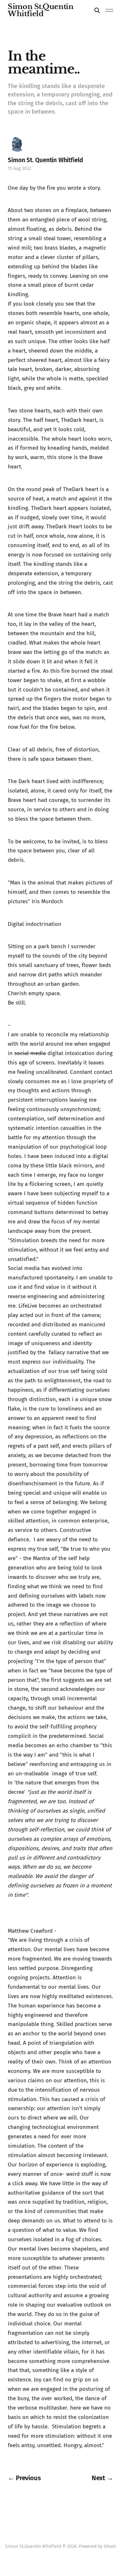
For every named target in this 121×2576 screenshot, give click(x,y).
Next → (102, 2478)
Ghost (110, 2546)
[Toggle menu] (109, 10)
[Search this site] (97, 10)
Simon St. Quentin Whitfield (45, 160)
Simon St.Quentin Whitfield (40, 10)
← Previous (24, 2478)
